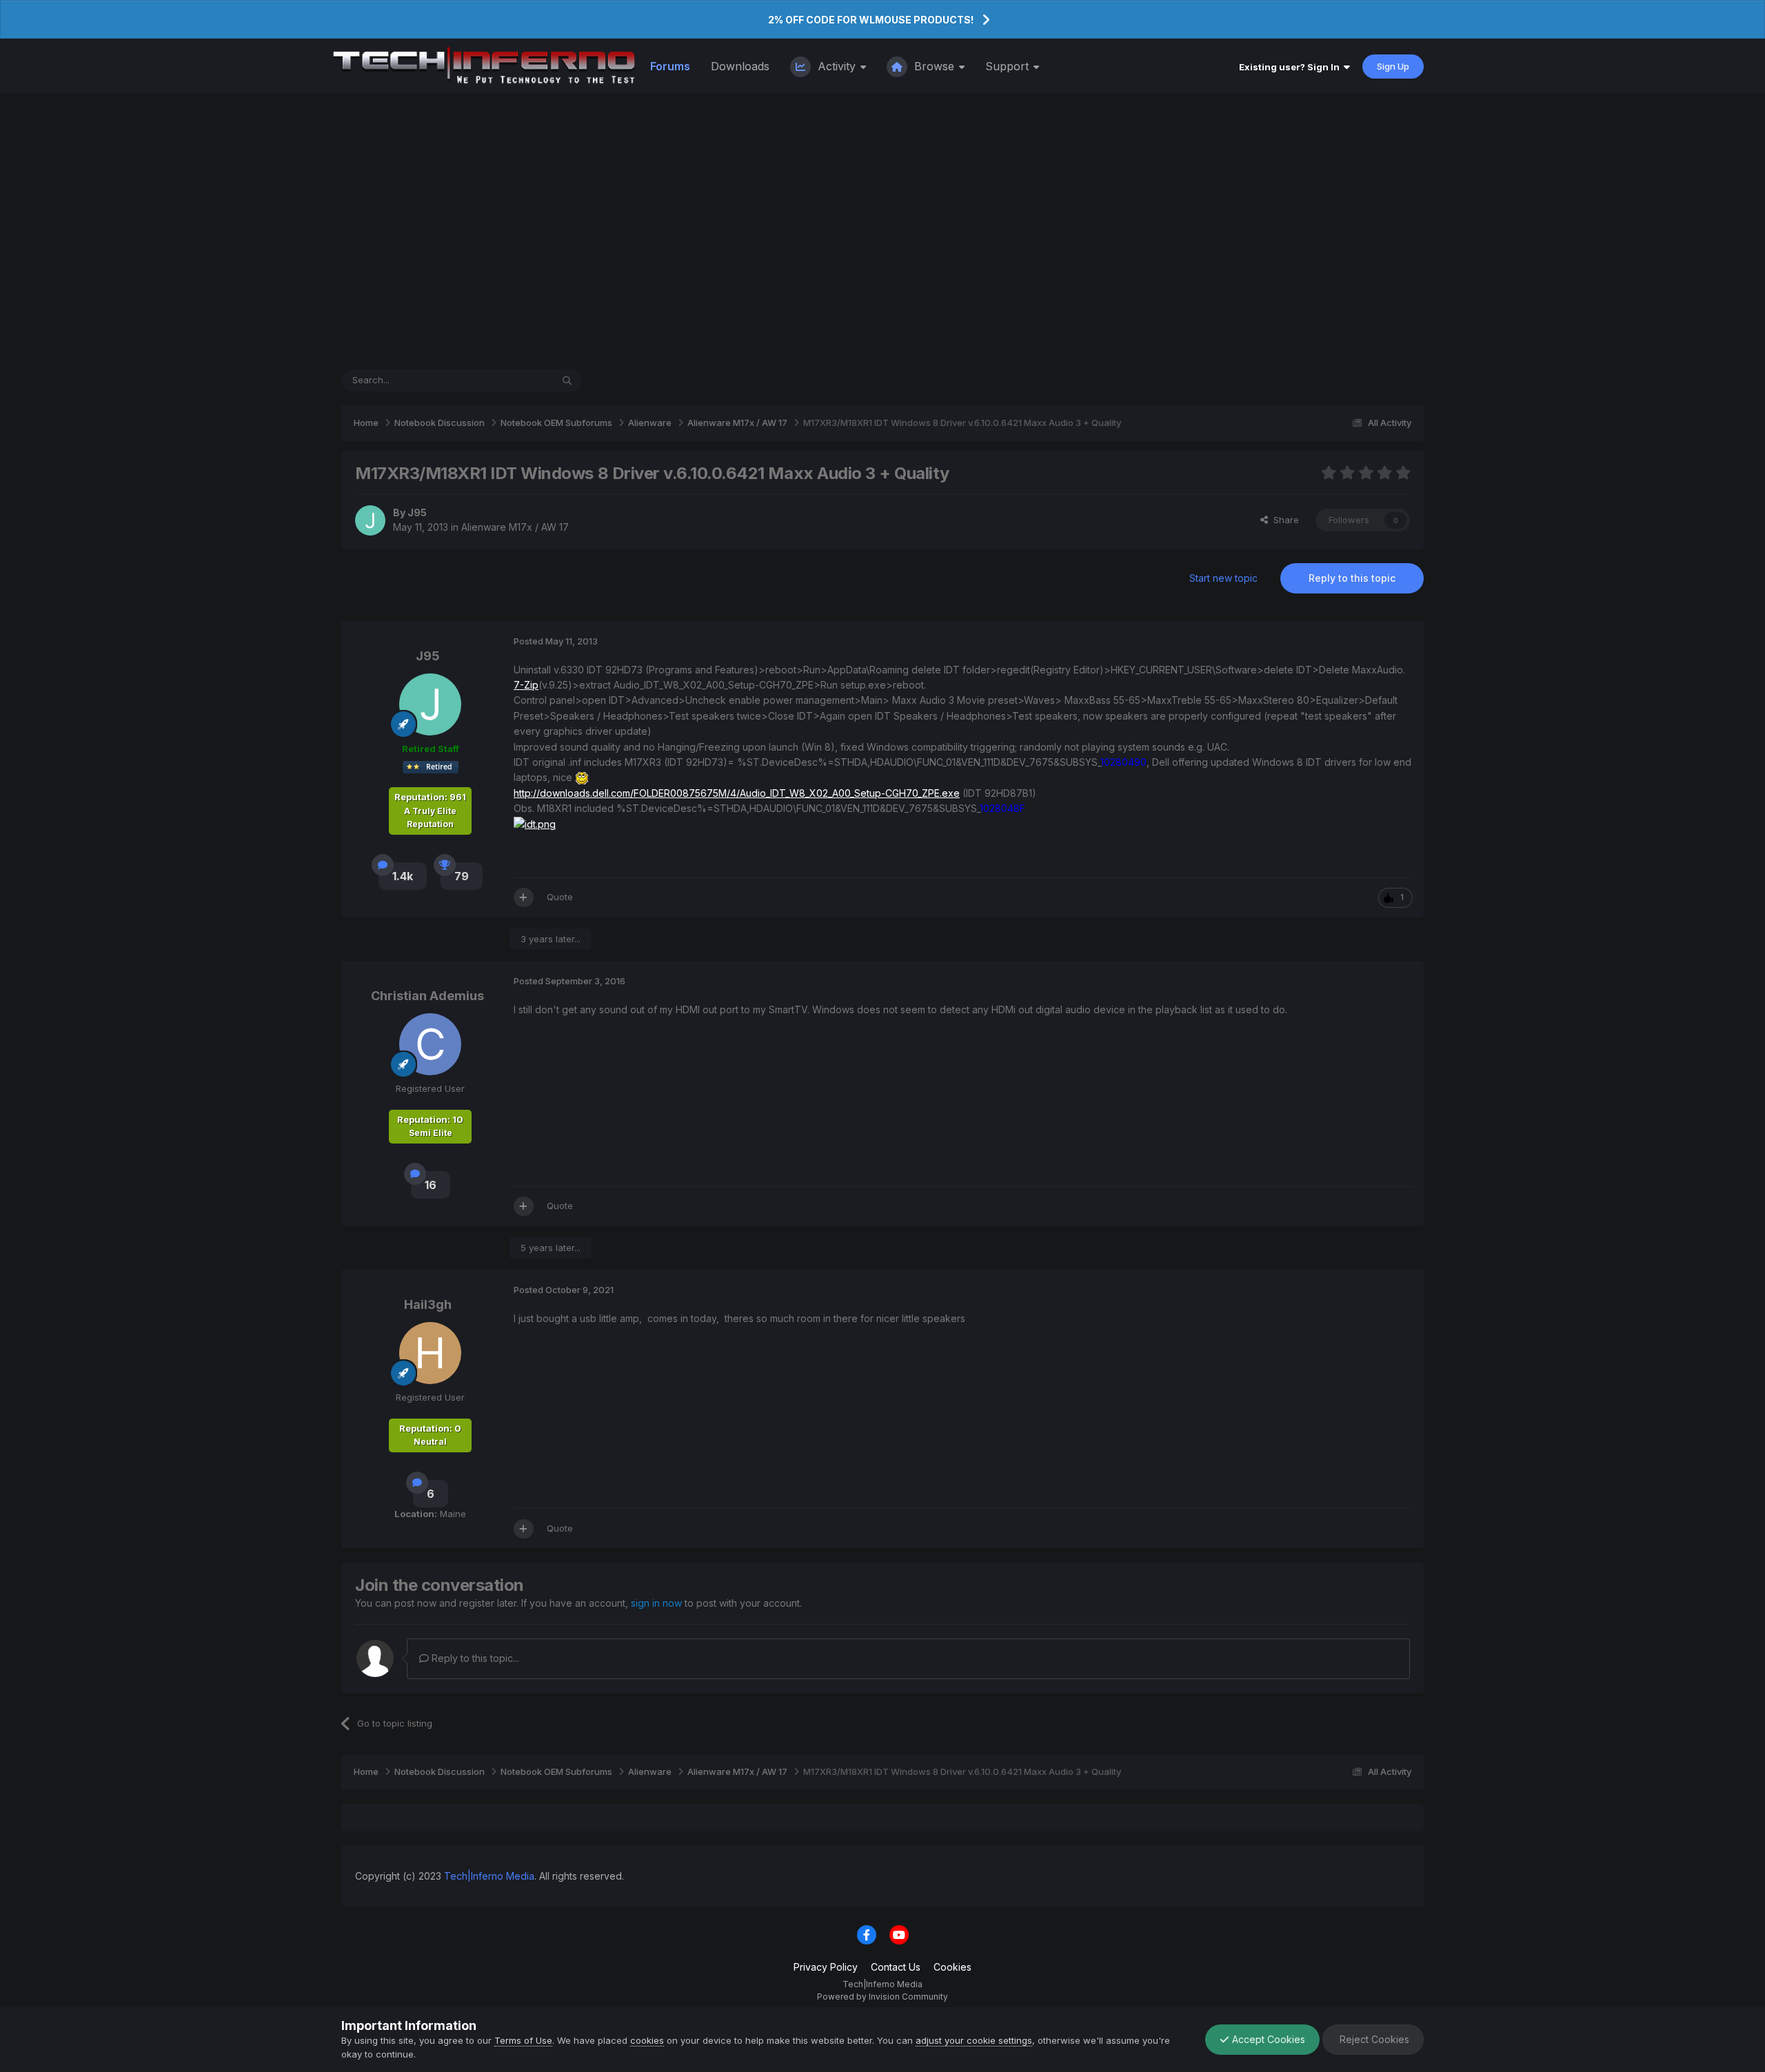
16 (431, 1185)
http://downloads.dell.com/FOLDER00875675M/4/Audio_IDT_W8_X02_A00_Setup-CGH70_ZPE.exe (737, 793)
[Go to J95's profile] (370, 520)
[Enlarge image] (582, 777)
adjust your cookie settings (974, 2040)
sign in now (656, 1603)
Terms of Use (523, 2040)
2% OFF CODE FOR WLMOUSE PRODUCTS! (871, 20)
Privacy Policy (826, 1967)
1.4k (403, 876)
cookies (647, 2040)
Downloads (740, 66)
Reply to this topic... (474, 1658)
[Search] (567, 380)
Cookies (952, 1967)
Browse (934, 66)
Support (1009, 66)
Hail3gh (428, 1304)
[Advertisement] (882, 232)
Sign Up (1393, 66)
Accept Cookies (1267, 2039)
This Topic (511, 380)
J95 (417, 512)
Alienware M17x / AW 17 (515, 527)
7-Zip (526, 685)
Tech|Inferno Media (489, 1876)
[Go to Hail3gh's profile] (430, 1353)
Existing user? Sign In (1291, 67)
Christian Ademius (427, 996)
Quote (560, 897)
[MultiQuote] (524, 897)
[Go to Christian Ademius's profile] (430, 1044)
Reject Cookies (1373, 2039)
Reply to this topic (1352, 578)
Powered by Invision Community (882, 1997)
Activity (837, 66)
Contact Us (896, 1967)
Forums (670, 66)
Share (1283, 520)
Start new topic (1223, 578)
